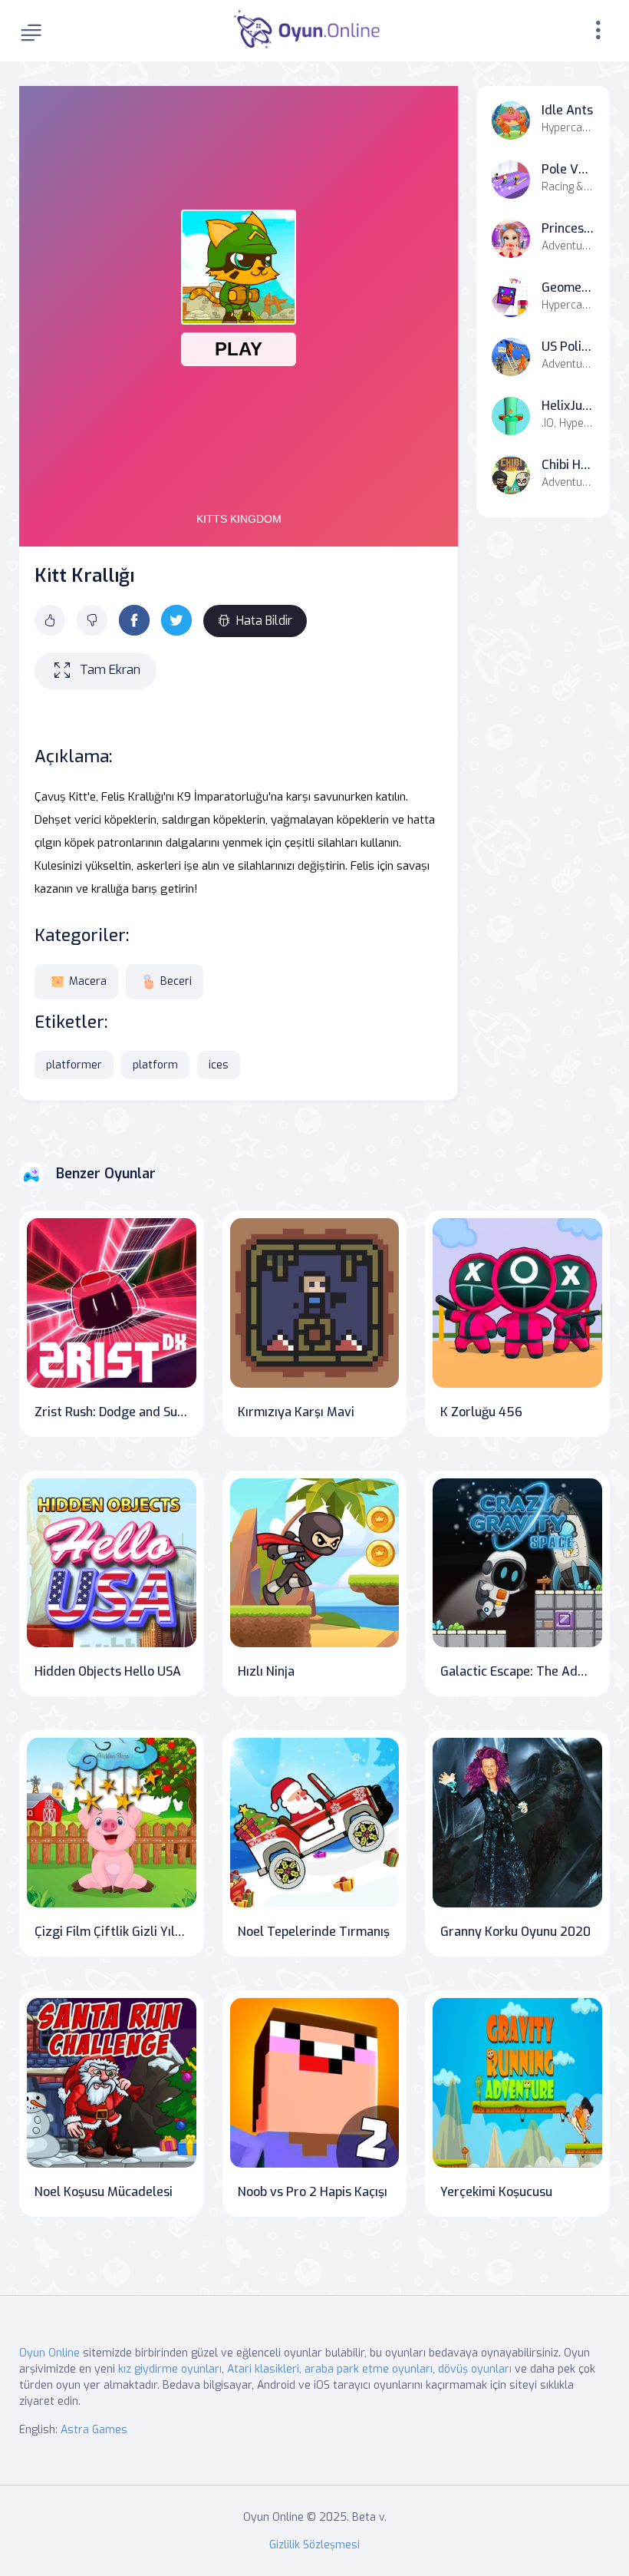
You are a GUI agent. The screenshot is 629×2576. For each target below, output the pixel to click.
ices (219, 1065)
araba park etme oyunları (369, 2369)
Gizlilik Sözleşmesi (314, 2545)
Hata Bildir (264, 621)
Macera (88, 981)
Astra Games (94, 2430)
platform (155, 1065)
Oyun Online (49, 2353)
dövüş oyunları (475, 2369)
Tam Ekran (110, 670)
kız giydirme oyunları (170, 2369)
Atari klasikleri (263, 2369)
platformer (74, 1065)
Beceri (176, 981)
